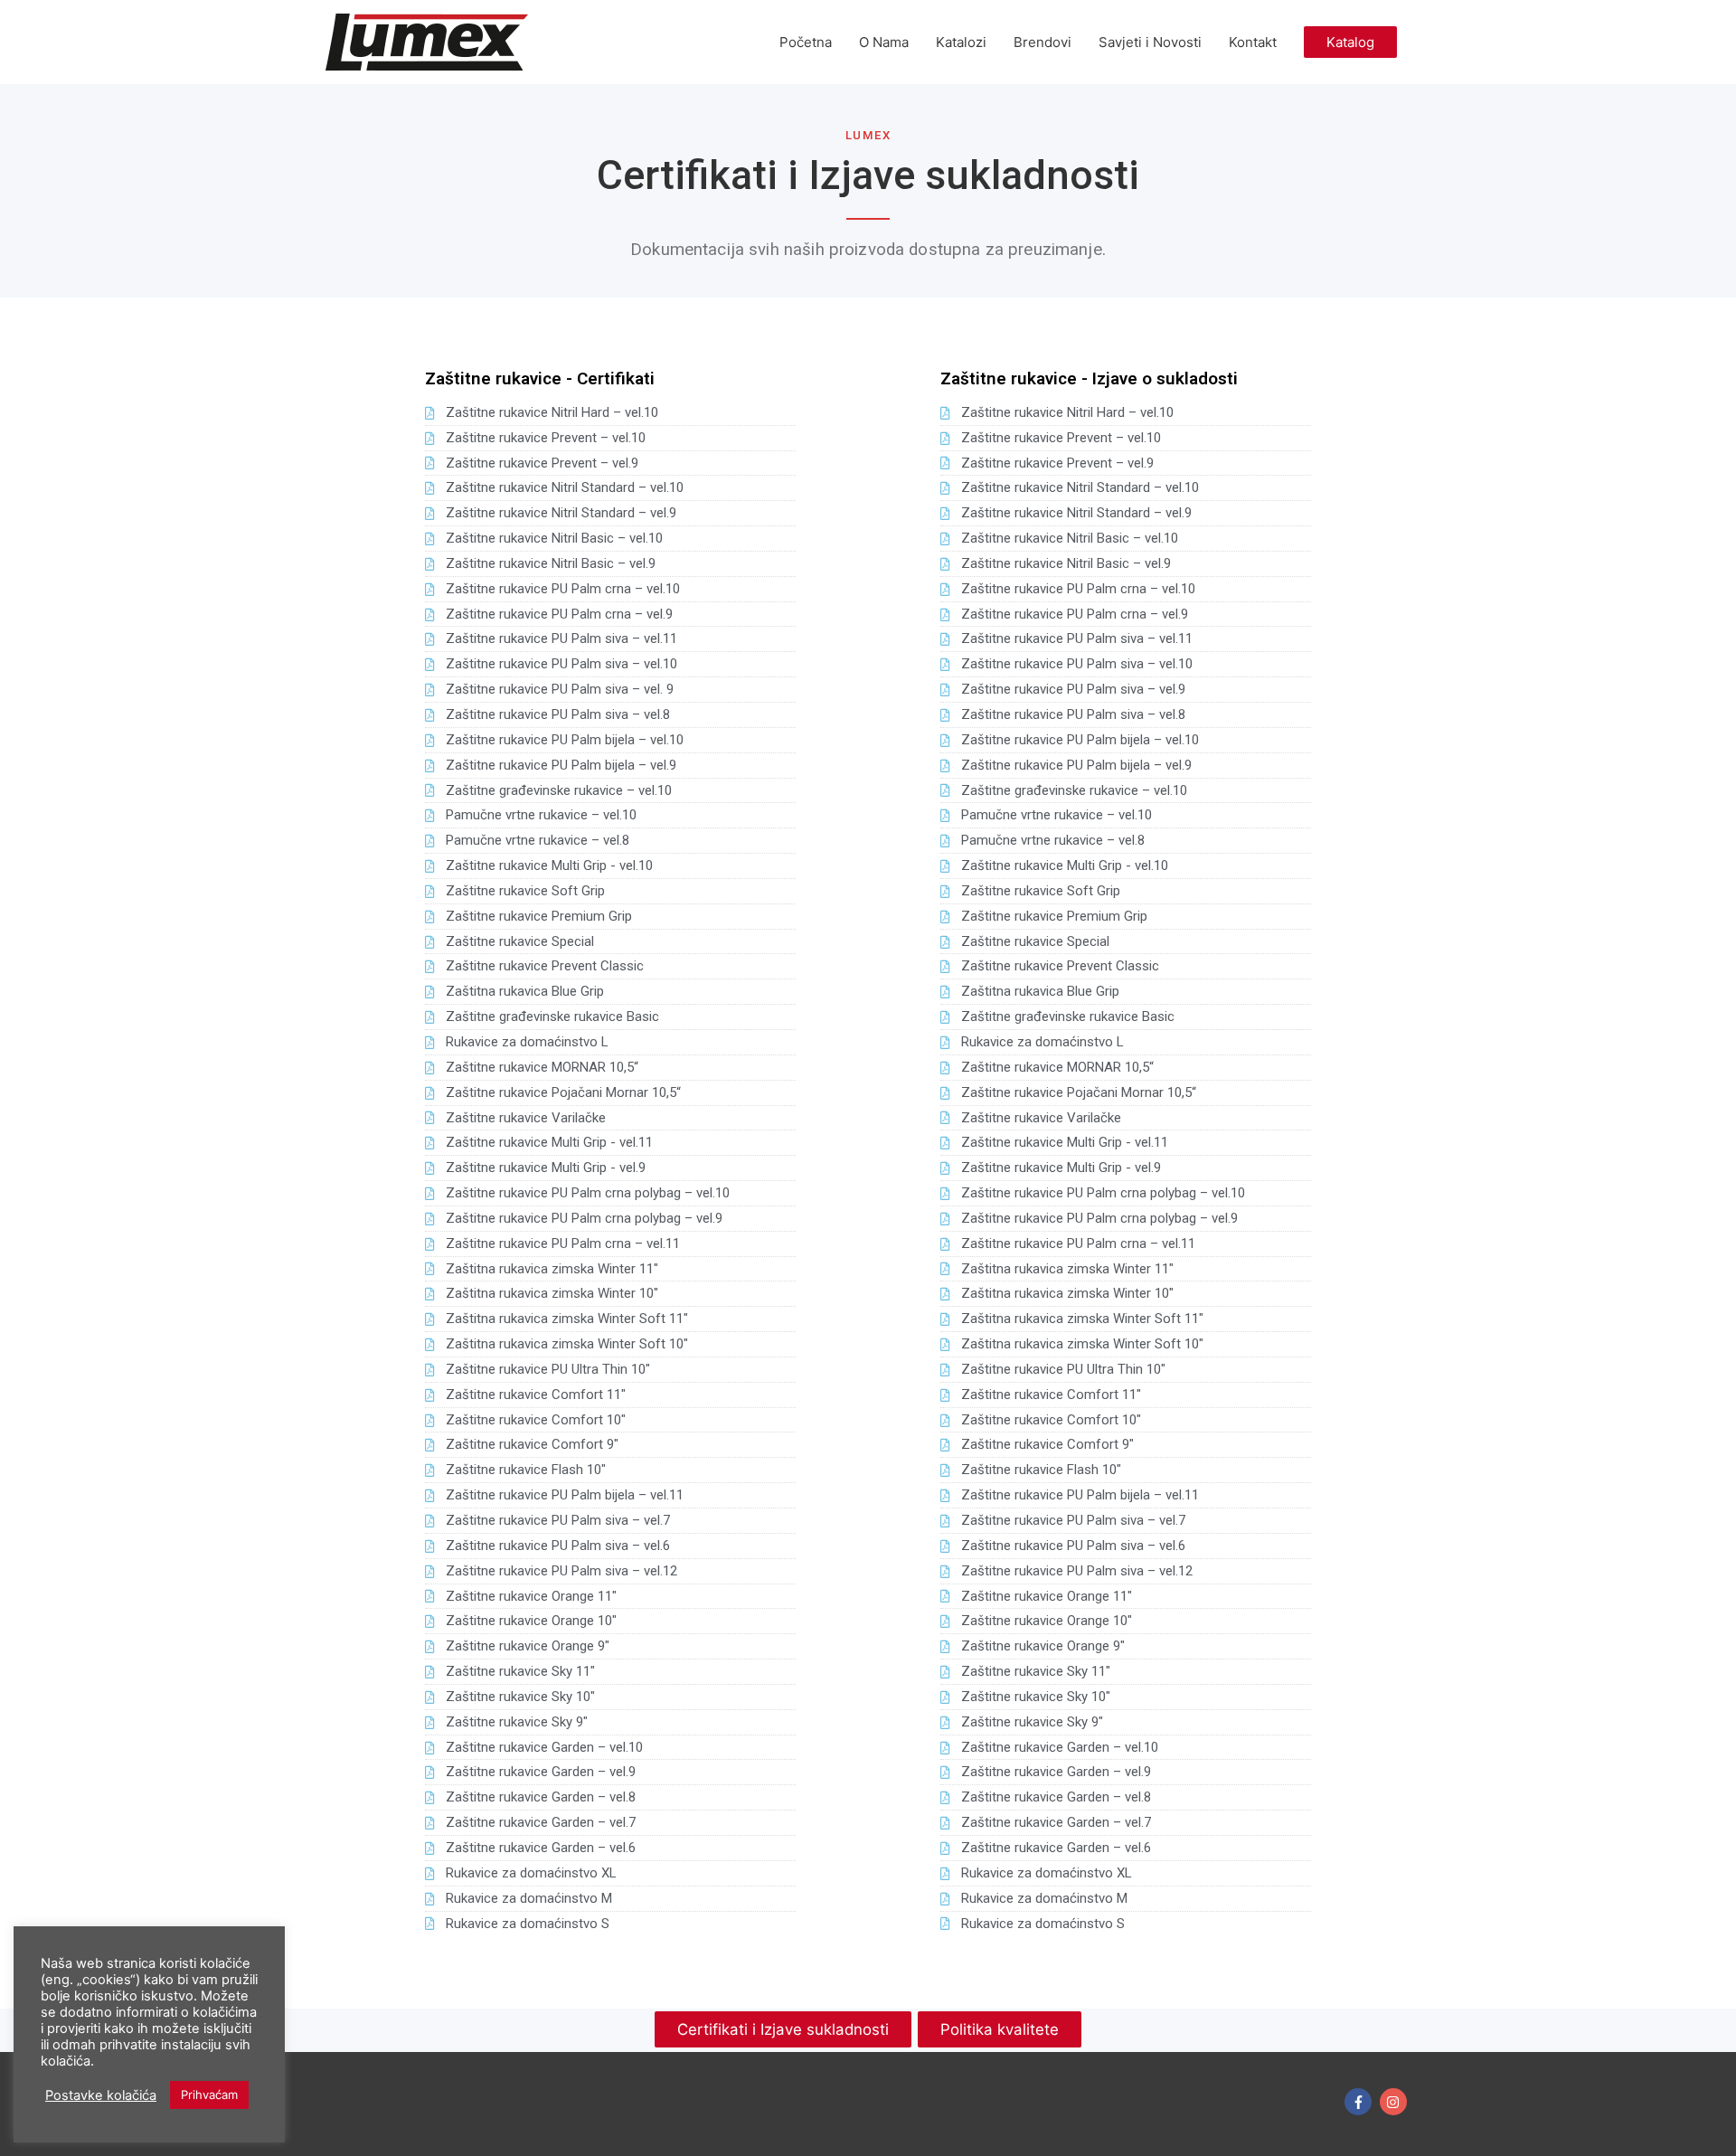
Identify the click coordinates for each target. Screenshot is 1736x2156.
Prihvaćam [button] (209, 2095)
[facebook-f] (1360, 2102)
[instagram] (1396, 2102)
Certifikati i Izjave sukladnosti (783, 2029)
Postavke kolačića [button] (101, 2095)
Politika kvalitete (1000, 2029)
